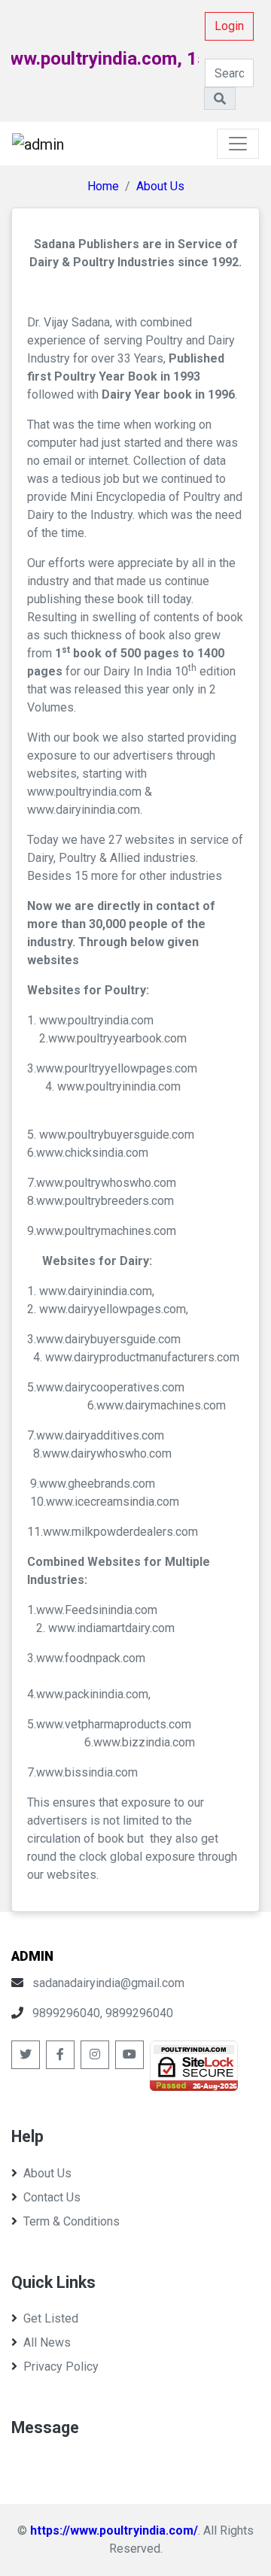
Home (103, 186)
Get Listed (51, 2318)
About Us (160, 186)
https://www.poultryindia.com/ (114, 2530)
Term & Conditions (72, 2221)
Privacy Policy (61, 2367)
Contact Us (52, 2197)
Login (229, 26)
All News (47, 2342)
